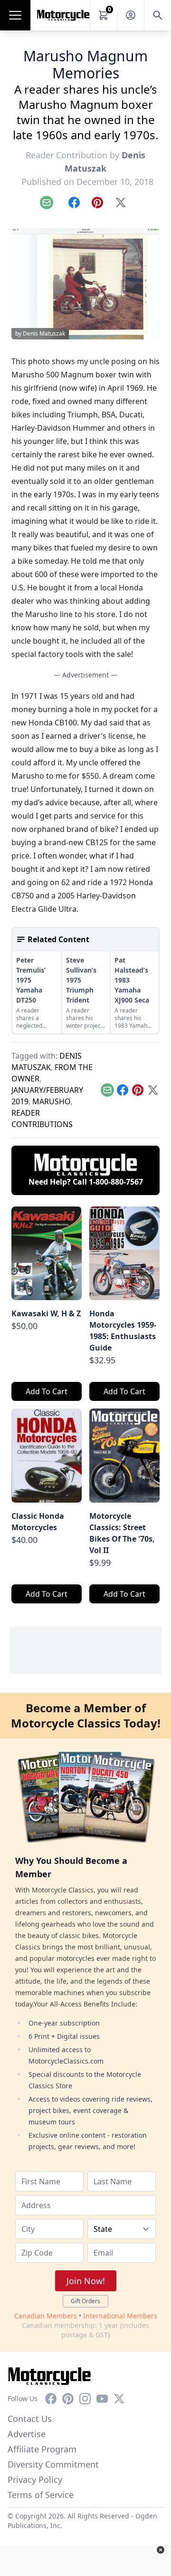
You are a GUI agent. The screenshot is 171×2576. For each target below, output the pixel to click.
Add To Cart (47, 1391)
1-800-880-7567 (116, 1182)
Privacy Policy (35, 2480)
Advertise (27, 2434)
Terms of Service (41, 2495)
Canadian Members (46, 2316)
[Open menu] (15, 15)
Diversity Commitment (53, 2464)
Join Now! (86, 2281)
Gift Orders (85, 2301)
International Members (120, 2316)
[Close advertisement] (161, 2550)
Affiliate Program (42, 2449)
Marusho (51, 1101)
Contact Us (30, 2419)
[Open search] (158, 15)
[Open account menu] (131, 15)
